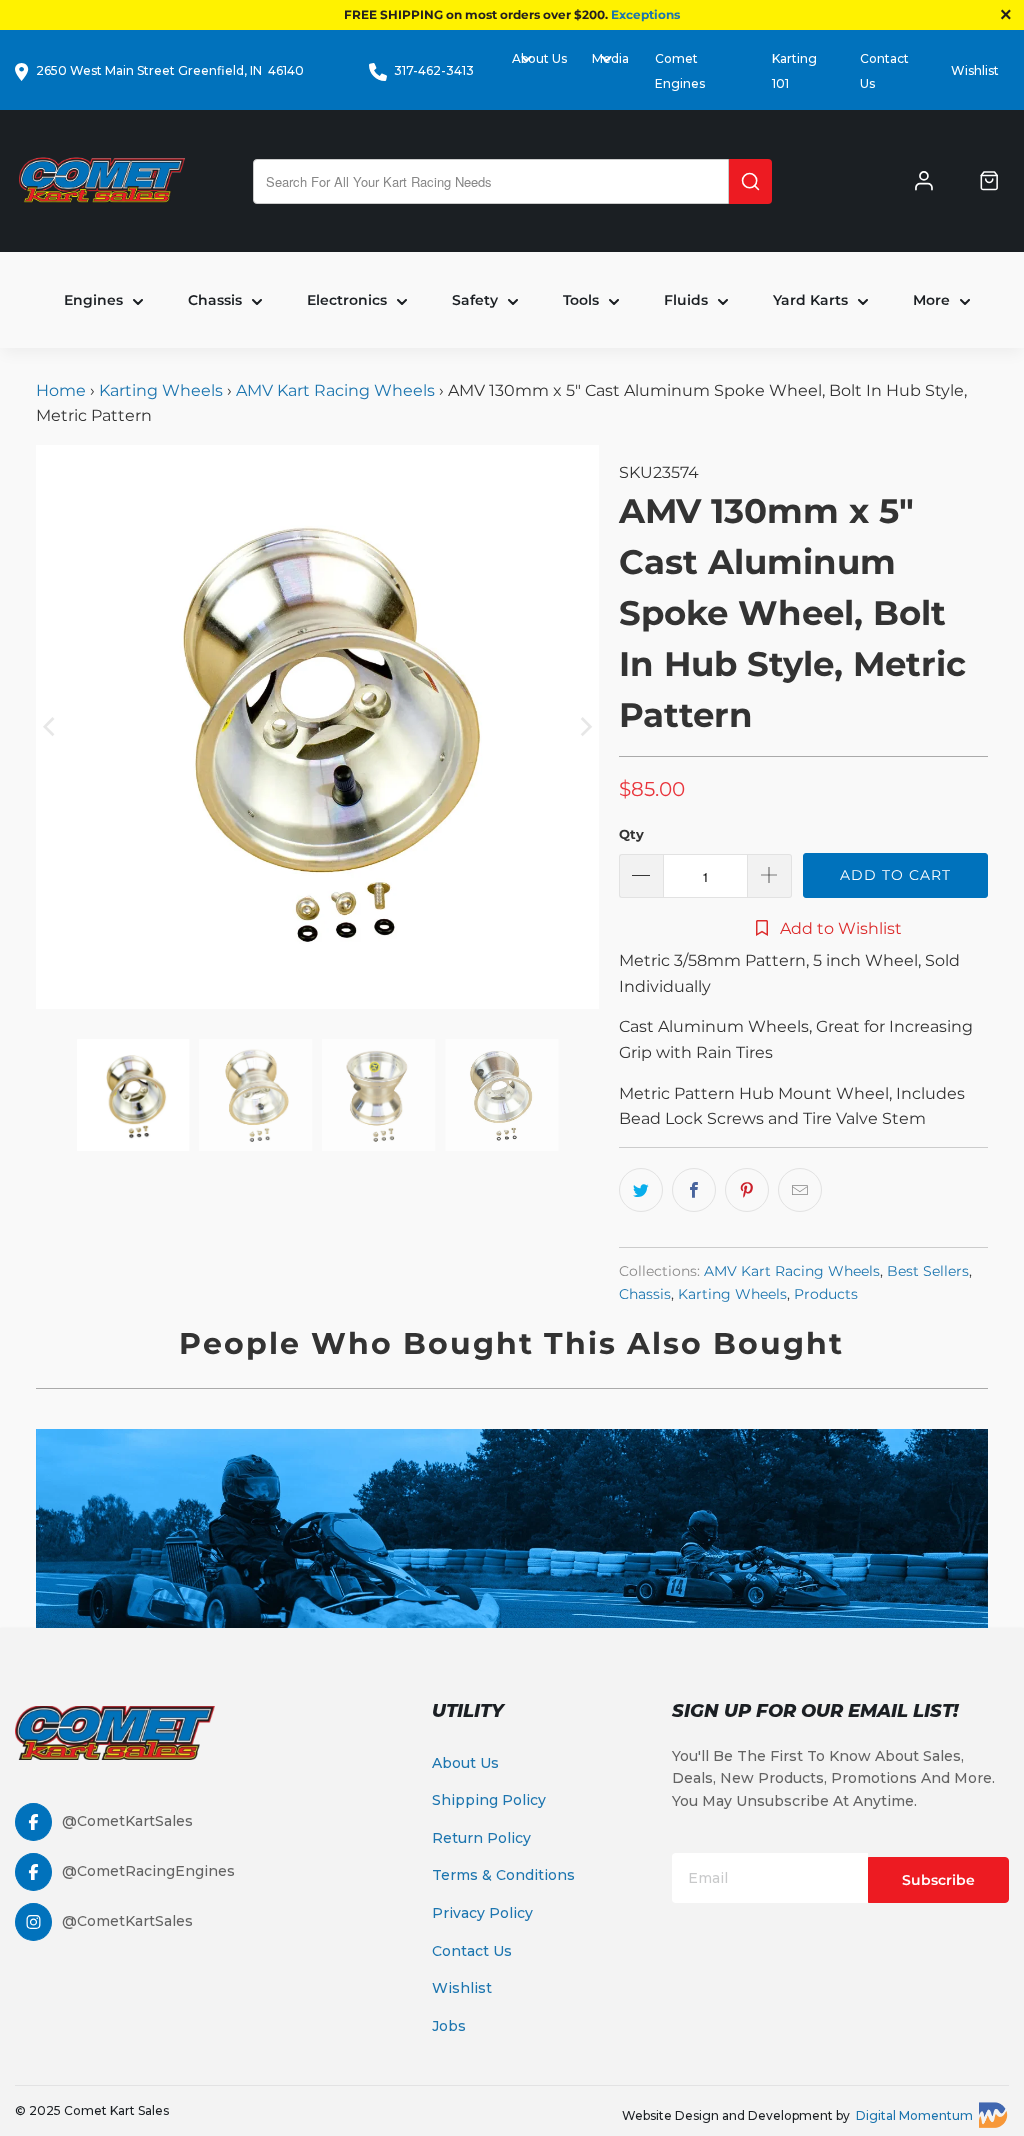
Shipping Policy (489, 1800)
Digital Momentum (914, 2115)
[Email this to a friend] (800, 1190)
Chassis (645, 1294)
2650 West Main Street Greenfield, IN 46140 (170, 70)
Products (826, 1294)
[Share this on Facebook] (694, 1190)
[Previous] (51, 727)
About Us (465, 1763)
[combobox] (491, 181)
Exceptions (645, 14)
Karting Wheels (161, 390)
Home (63, 390)
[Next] (584, 727)
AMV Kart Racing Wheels (335, 390)
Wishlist (975, 70)
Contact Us (472, 1951)
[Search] (750, 181)
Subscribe (938, 1880)
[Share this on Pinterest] (747, 1190)
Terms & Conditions (503, 1875)
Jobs (449, 2026)
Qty (631, 834)
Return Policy (481, 1838)
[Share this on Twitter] (641, 1190)
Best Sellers (928, 1271)
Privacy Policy (482, 1913)
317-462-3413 (434, 70)
